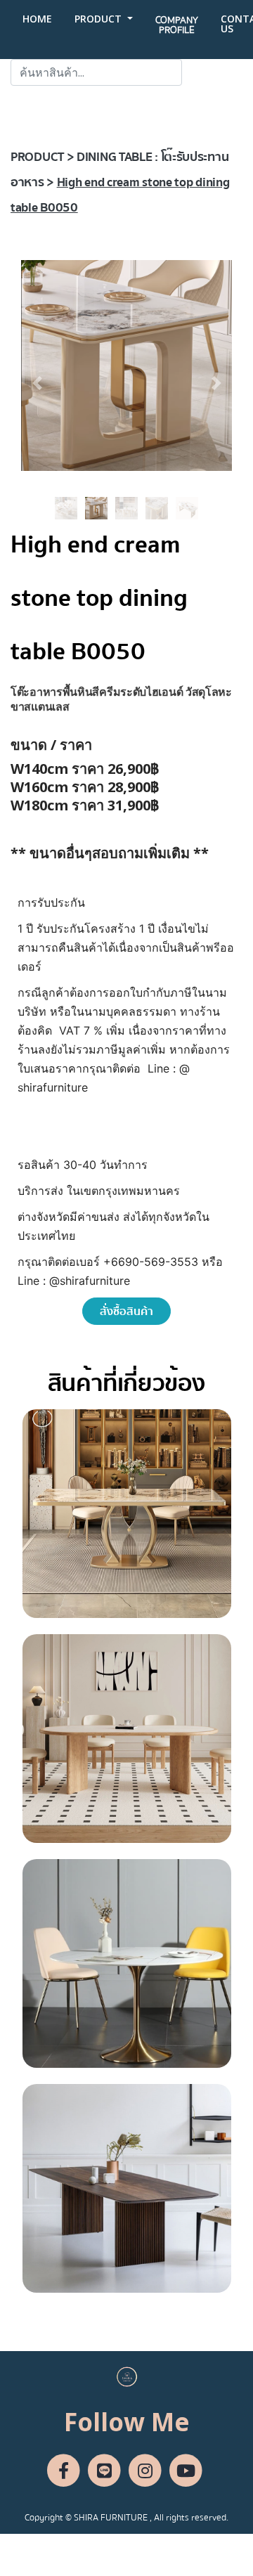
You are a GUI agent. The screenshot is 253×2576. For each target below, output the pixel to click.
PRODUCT (99, 19)
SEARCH (212, 72)
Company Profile (177, 25)
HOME (37, 19)
